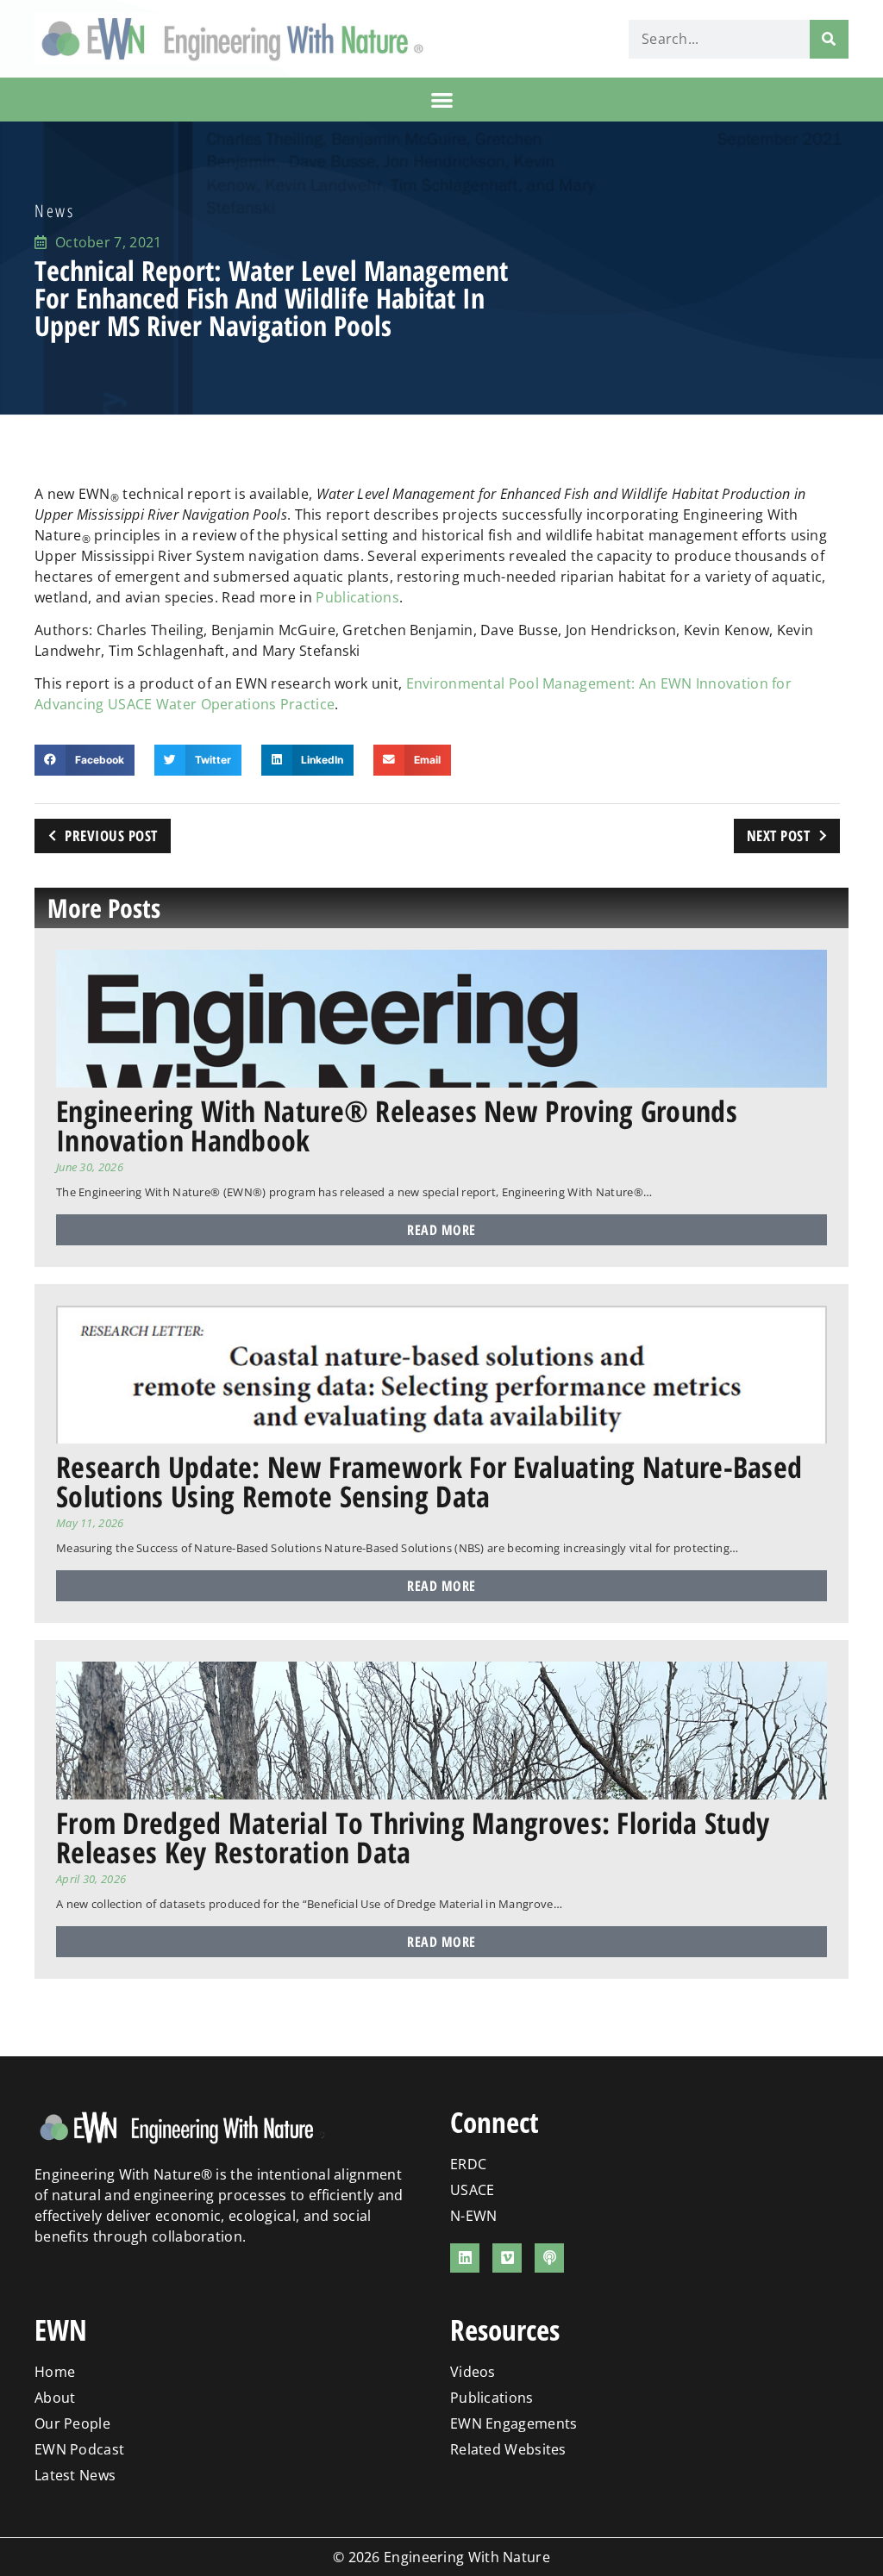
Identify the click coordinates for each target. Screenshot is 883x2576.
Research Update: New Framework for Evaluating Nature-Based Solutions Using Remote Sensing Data (429, 1481)
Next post (779, 836)
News (54, 211)
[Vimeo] (507, 2258)
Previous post (111, 836)
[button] (442, 100)
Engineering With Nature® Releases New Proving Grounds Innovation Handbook (397, 1126)
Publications (357, 597)
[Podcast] (549, 2258)
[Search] (829, 39)
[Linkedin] (465, 2258)
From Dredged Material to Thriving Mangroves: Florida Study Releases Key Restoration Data (413, 1837)
